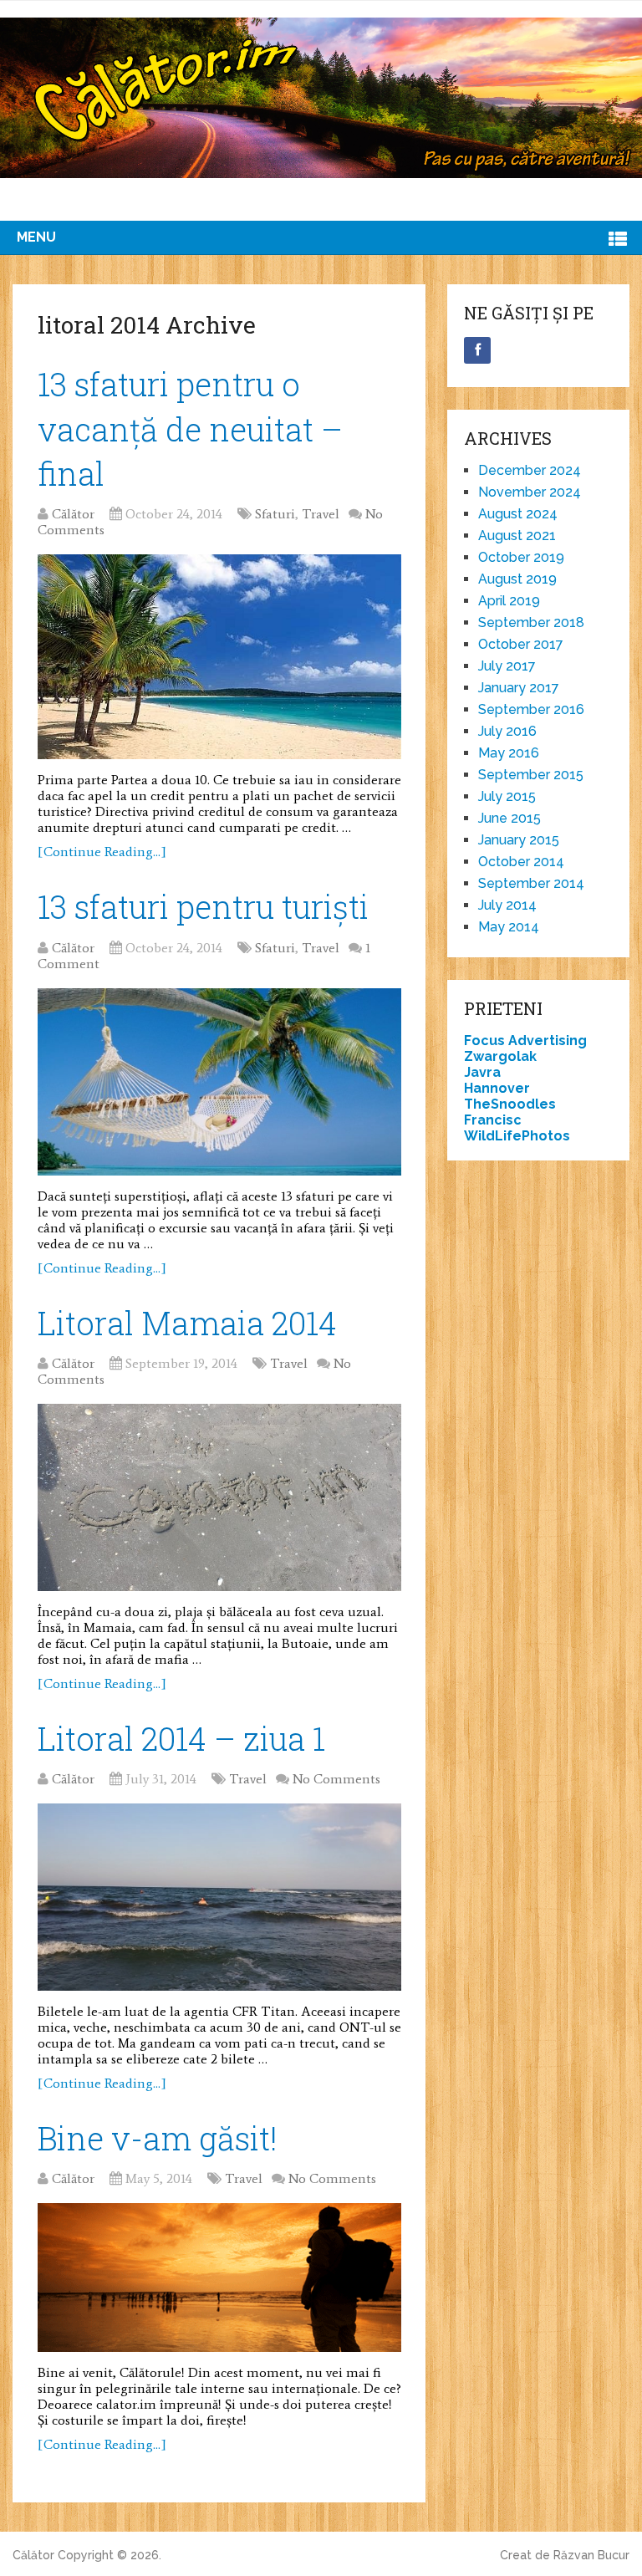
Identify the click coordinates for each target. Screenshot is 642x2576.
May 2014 (509, 927)
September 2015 (531, 775)
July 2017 (507, 666)
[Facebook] (477, 350)
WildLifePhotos (517, 1136)
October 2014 (521, 862)
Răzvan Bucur (591, 2555)
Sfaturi (275, 514)
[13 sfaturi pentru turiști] (219, 1082)
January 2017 (519, 688)
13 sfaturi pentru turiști (203, 906)
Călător (73, 514)
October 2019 (521, 557)
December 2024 (530, 470)
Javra (482, 1072)
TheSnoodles (510, 1104)
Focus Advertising (525, 1041)
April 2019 (509, 601)
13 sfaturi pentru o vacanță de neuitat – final (190, 428)
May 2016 (509, 753)
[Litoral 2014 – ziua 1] (219, 1897)
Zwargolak (500, 1056)
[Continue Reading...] (102, 852)
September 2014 (531, 883)
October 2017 (521, 644)
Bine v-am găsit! (158, 2138)
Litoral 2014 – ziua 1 (181, 1738)
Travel (321, 514)
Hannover (497, 1088)
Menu (36, 237)
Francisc (493, 1120)
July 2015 (507, 796)
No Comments (336, 1779)
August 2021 (517, 536)
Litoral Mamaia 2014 (187, 1323)
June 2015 (510, 818)
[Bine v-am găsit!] (219, 2278)
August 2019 (517, 579)
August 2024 (518, 514)
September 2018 (531, 622)
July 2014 (507, 905)
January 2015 (519, 840)
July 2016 (507, 731)
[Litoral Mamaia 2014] (219, 1497)
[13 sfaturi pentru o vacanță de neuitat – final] (219, 657)
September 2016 (531, 709)
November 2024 (530, 492)
